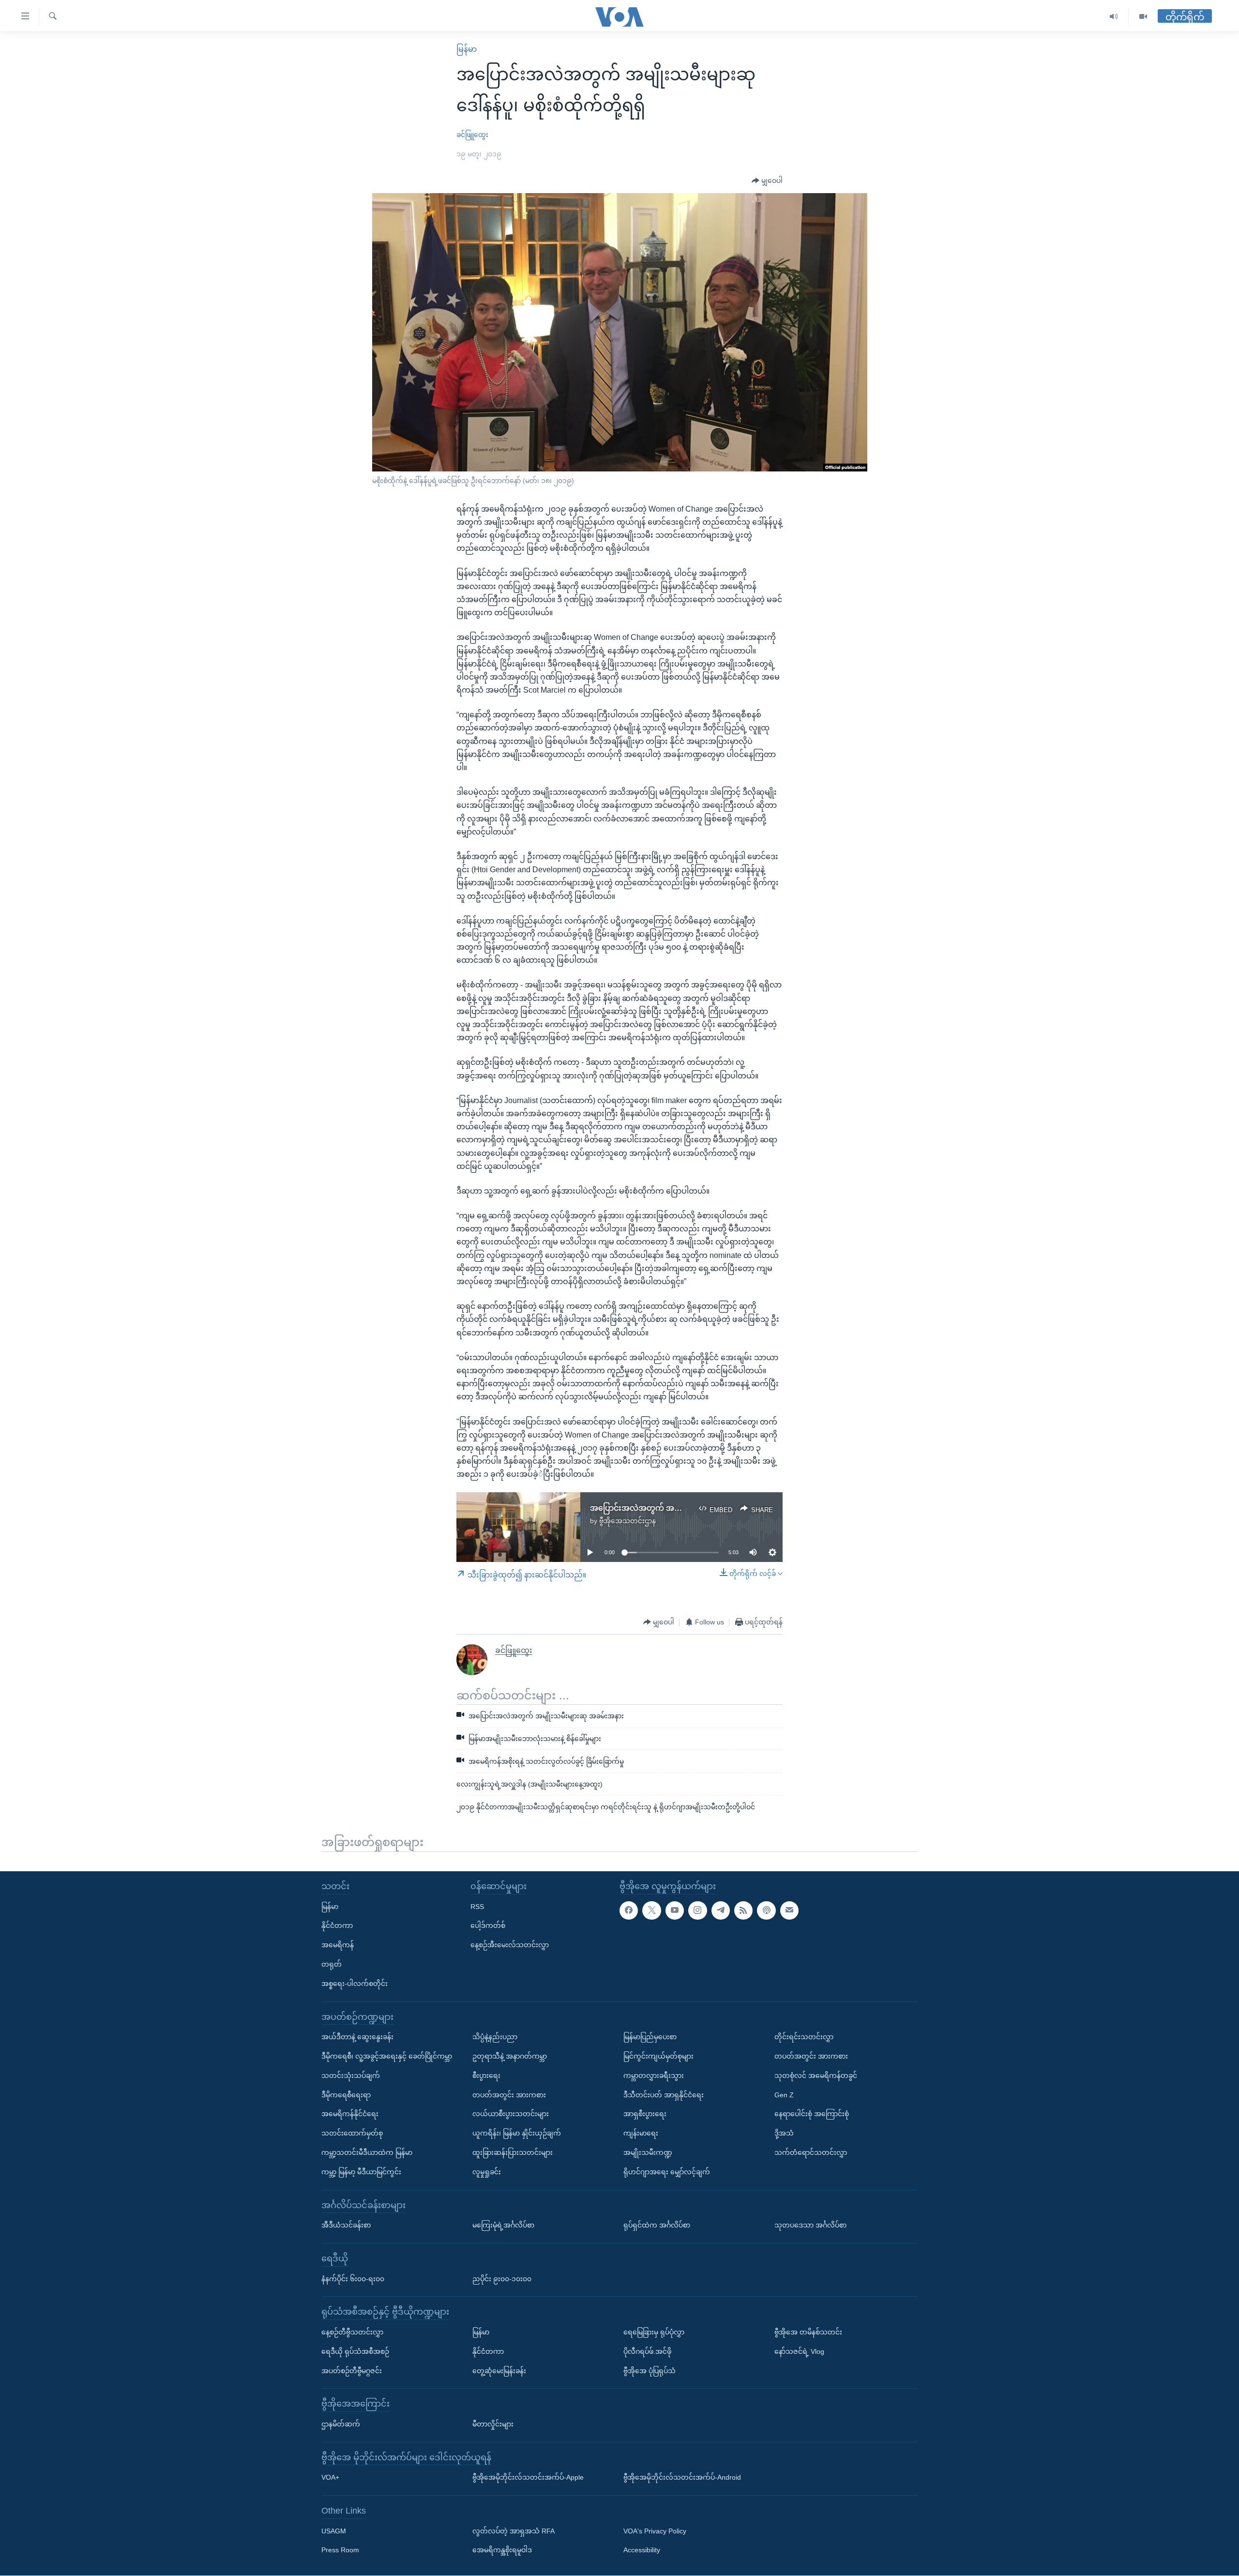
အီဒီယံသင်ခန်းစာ (346, 2225)
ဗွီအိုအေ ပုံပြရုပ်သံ (650, 2371)
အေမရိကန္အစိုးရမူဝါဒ (502, 2550)
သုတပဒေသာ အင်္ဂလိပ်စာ (810, 2225)
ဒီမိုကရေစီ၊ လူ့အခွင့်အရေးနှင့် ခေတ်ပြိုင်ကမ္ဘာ (387, 2056)
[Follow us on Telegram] (721, 1910)
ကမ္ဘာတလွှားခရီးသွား (654, 2076)
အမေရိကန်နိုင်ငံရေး (350, 2114)
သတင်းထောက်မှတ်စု (352, 2133)
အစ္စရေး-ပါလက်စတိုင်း (355, 1984)
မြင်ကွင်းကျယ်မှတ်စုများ (658, 2056)
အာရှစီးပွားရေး (645, 2114)
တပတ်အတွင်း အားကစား (509, 2095)
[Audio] (1114, 17)
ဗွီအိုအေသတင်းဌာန (627, 1521)
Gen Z (784, 2095)
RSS (477, 1907)
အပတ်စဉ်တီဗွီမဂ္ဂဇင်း (352, 2371)
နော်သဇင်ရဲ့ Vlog (799, 2351)
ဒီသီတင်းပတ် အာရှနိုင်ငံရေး (664, 2095)
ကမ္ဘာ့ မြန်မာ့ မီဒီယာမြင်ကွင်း (361, 2172)
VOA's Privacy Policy (655, 2531)
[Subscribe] (789, 1910)
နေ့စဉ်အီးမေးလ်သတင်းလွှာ (510, 1945)
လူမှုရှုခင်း (487, 2172)
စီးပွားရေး (486, 2076)
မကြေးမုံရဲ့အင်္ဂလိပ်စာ (503, 2225)
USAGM (334, 2531)
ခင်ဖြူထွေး (472, 135)
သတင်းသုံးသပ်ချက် (351, 2076)
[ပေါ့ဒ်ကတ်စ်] (766, 1910)
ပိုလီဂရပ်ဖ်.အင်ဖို (647, 2351)
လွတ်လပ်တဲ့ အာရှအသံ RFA (514, 2531)
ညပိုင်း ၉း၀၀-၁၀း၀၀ (502, 2279)
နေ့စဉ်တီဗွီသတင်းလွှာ (352, 2332)
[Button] (767, 181)
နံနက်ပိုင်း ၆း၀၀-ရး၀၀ (353, 2279)
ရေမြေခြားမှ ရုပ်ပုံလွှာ (654, 2332)
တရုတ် (332, 1964)
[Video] (1143, 17)
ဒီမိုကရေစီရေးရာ (346, 2095)
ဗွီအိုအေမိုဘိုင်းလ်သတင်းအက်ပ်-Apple (528, 2478)
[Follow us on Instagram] (697, 1910)
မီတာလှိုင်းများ (493, 2424)
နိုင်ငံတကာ (337, 1926)
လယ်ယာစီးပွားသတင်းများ (511, 2114)
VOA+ (330, 2478)
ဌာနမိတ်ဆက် (341, 2424)
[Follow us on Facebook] (629, 1910)
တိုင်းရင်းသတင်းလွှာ (804, 2037)
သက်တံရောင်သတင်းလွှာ (811, 2152)
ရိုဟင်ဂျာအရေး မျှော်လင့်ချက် (667, 2172)
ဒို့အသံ (784, 2133)
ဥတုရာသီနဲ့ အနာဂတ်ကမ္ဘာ (510, 2056)
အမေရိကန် (338, 1945)
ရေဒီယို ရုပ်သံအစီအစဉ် (355, 2351)
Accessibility (642, 2550)
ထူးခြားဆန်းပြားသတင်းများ (513, 2152)
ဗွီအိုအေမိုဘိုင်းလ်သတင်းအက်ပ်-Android (682, 2478)
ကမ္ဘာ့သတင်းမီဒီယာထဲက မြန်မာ (367, 2152)
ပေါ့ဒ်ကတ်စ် (488, 1926)
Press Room (340, 2550)
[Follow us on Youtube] (675, 1910)
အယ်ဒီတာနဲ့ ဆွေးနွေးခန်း (357, 2037)
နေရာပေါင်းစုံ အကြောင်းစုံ (812, 2114)
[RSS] (743, 1910)
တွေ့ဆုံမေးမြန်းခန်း (499, 2371)
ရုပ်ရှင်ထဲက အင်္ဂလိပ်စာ (657, 2225)
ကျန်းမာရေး (641, 2133)
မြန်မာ (467, 49)
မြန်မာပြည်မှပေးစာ (650, 2037)
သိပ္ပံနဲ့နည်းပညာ (495, 2037)
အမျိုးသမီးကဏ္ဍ (648, 2152)
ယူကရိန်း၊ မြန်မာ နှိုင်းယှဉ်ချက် (517, 2133)
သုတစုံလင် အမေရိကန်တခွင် (816, 2076)
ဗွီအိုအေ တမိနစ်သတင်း (808, 2332)
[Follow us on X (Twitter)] (651, 1910)
